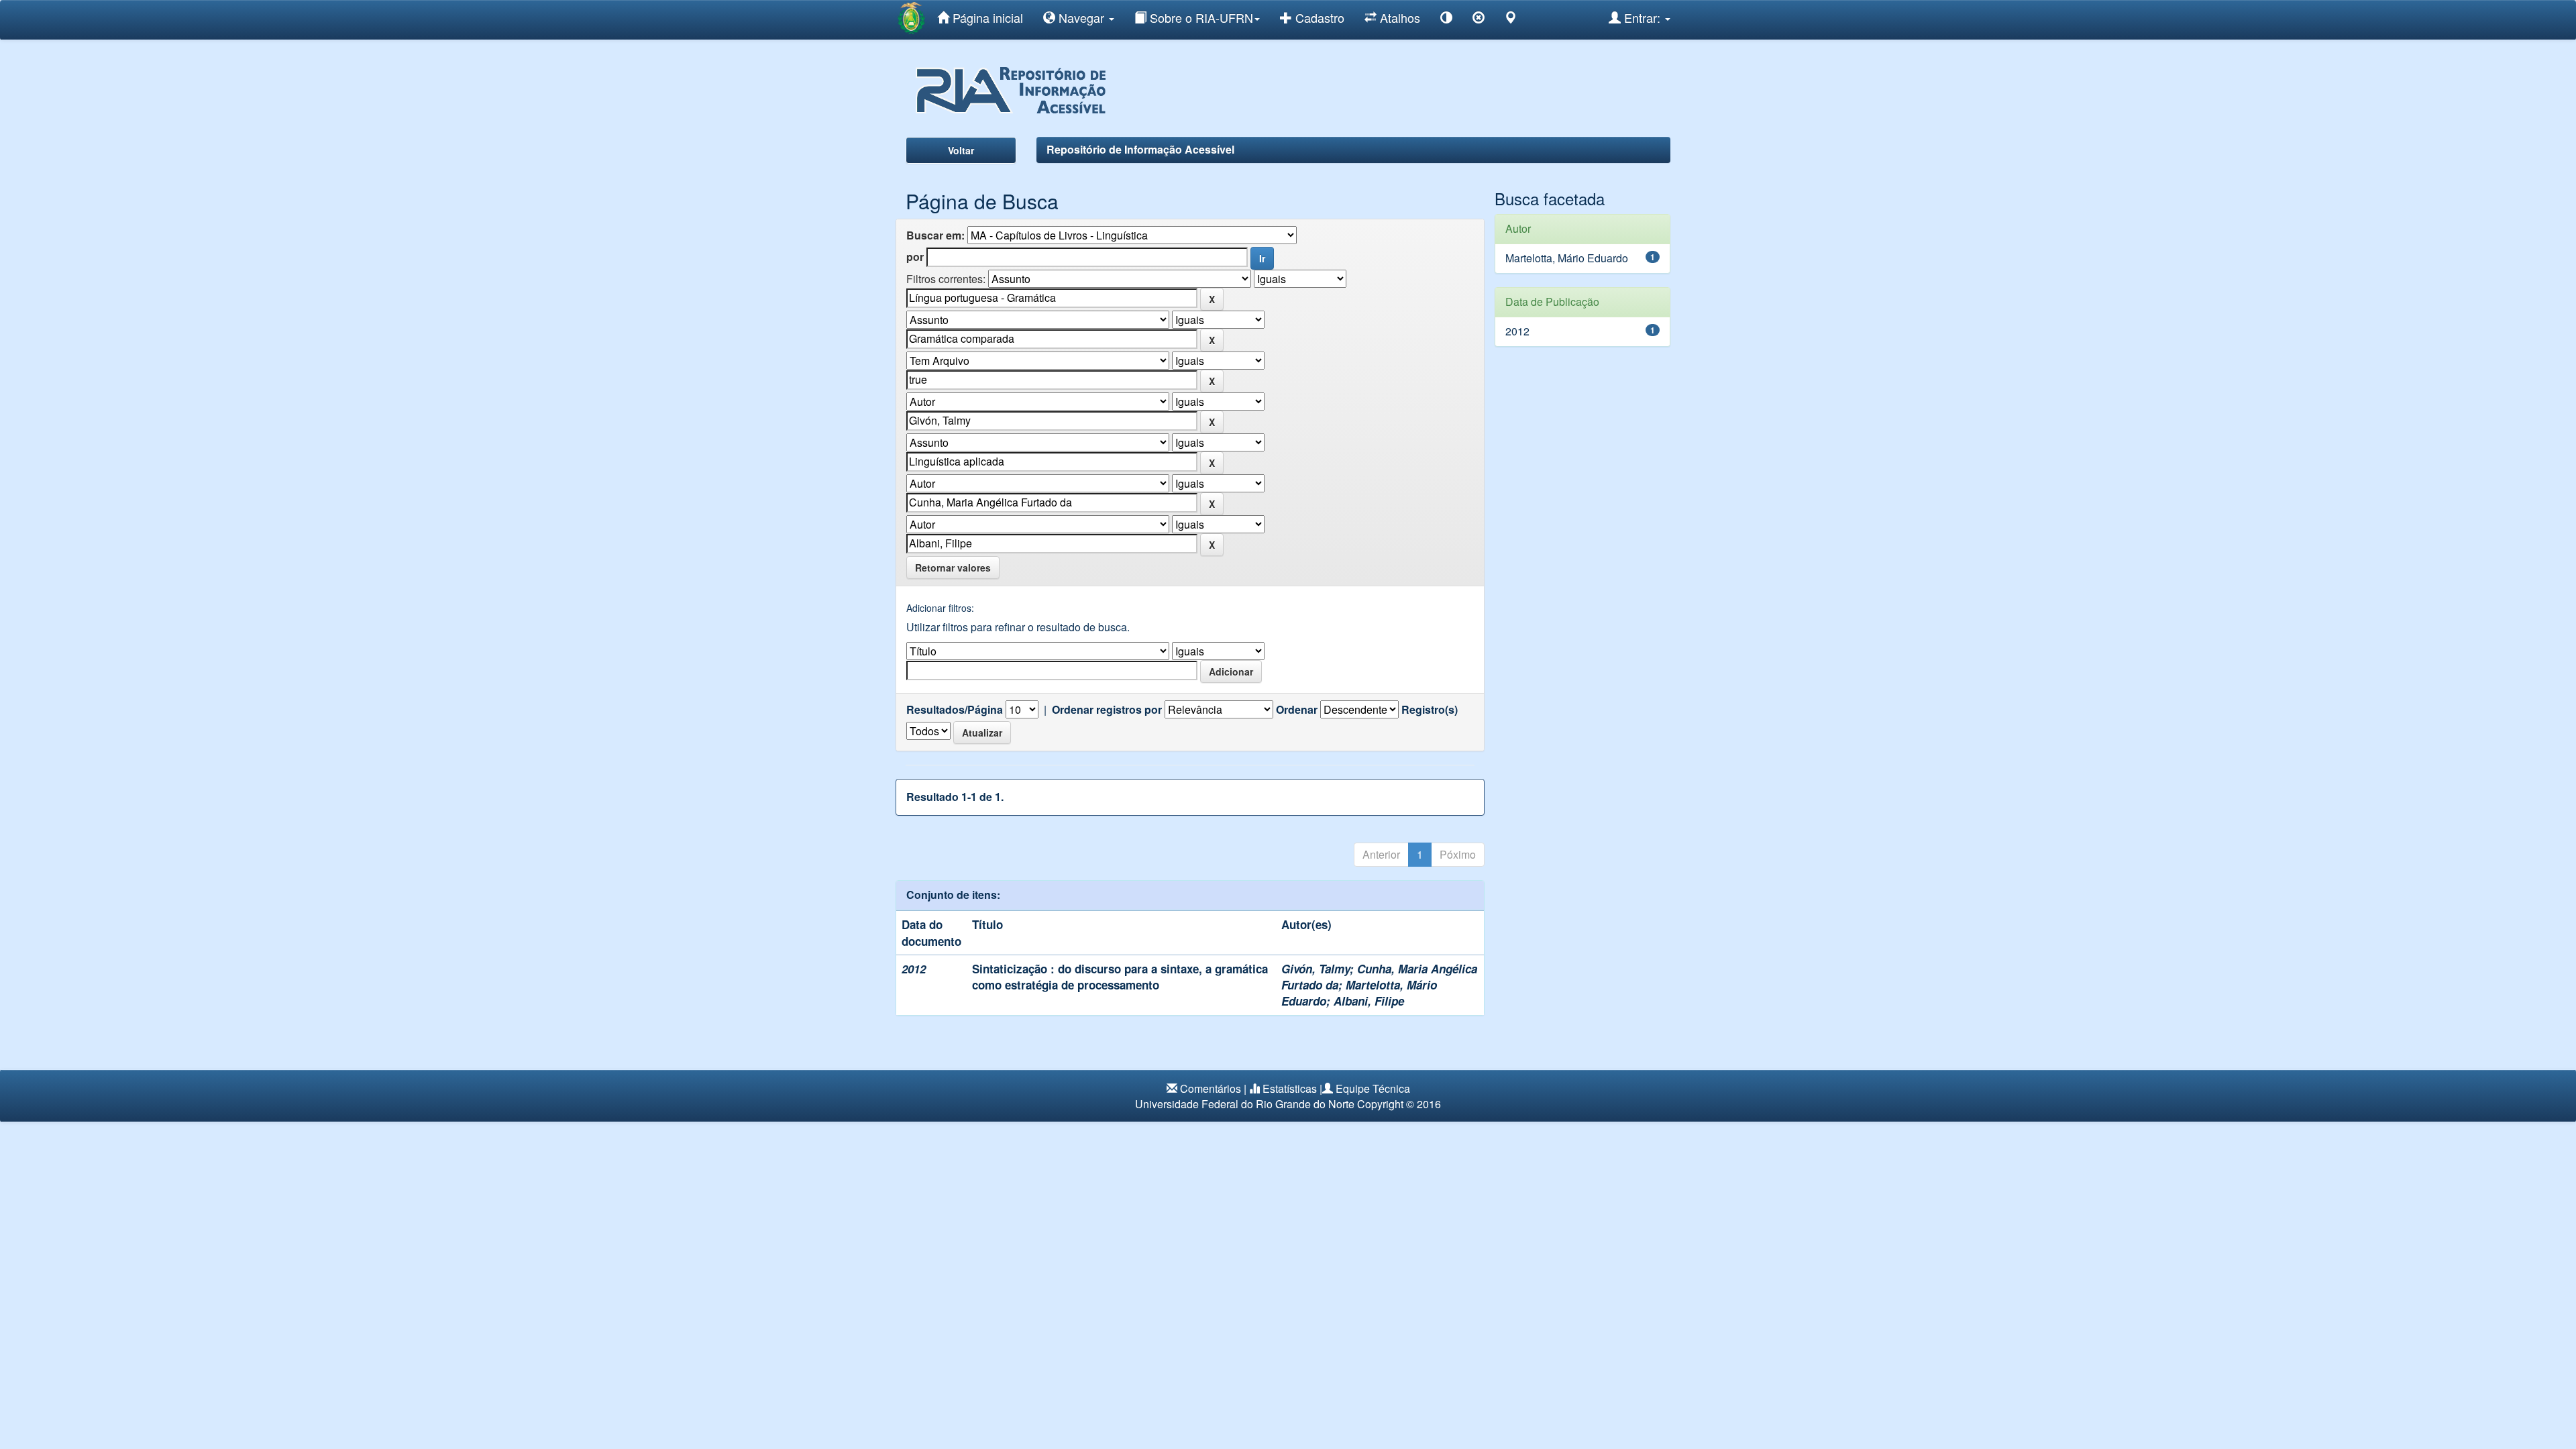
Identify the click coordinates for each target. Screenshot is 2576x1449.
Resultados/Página (955, 710)
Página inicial (986, 17)
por (915, 257)
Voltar (961, 150)
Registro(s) (1430, 710)
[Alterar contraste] (1446, 20)
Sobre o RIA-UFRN (1200, 17)
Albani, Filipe (1369, 1001)
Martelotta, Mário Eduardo (1567, 258)
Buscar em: (935, 235)
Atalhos (1398, 17)
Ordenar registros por (1107, 710)
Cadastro (1318, 17)
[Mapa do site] (1511, 20)
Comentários (1211, 1088)
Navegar (1081, 17)
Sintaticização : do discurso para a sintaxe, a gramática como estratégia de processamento (1120, 977)
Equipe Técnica (1373, 1088)
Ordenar (1297, 710)
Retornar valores (953, 568)
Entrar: (1642, 17)
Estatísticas (1290, 1088)
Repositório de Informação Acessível (1140, 149)
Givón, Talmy (1316, 969)
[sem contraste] (1479, 20)
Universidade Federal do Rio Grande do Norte (1245, 1104)
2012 (1517, 331)
